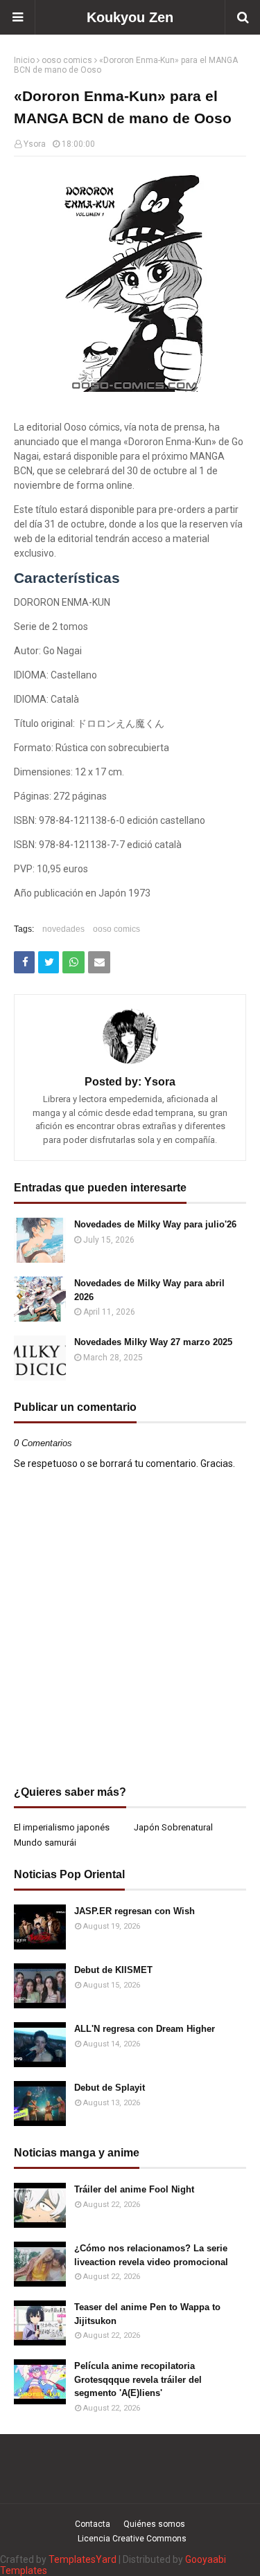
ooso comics (67, 60)
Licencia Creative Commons (132, 2539)
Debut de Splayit (110, 2088)
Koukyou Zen (130, 17)
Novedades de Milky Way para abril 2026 (149, 1290)
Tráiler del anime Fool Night (134, 2189)
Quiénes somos (154, 2524)
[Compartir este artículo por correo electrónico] (99, 962)
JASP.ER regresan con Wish (135, 1911)
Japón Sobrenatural (173, 1827)
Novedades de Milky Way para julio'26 (155, 1224)
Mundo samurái (45, 1843)
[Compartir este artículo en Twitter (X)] (49, 962)
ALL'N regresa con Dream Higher (145, 2029)
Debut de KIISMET (113, 1970)
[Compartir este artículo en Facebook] (24, 962)
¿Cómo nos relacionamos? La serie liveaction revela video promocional (151, 2255)
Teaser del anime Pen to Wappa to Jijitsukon (147, 2314)
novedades (63, 929)
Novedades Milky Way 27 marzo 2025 (153, 1342)
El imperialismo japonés (62, 1827)
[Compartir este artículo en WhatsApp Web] (73, 962)
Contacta (93, 2524)
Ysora (35, 144)
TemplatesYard (83, 2559)
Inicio (24, 60)
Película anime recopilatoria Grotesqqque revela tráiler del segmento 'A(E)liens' (138, 2379)
